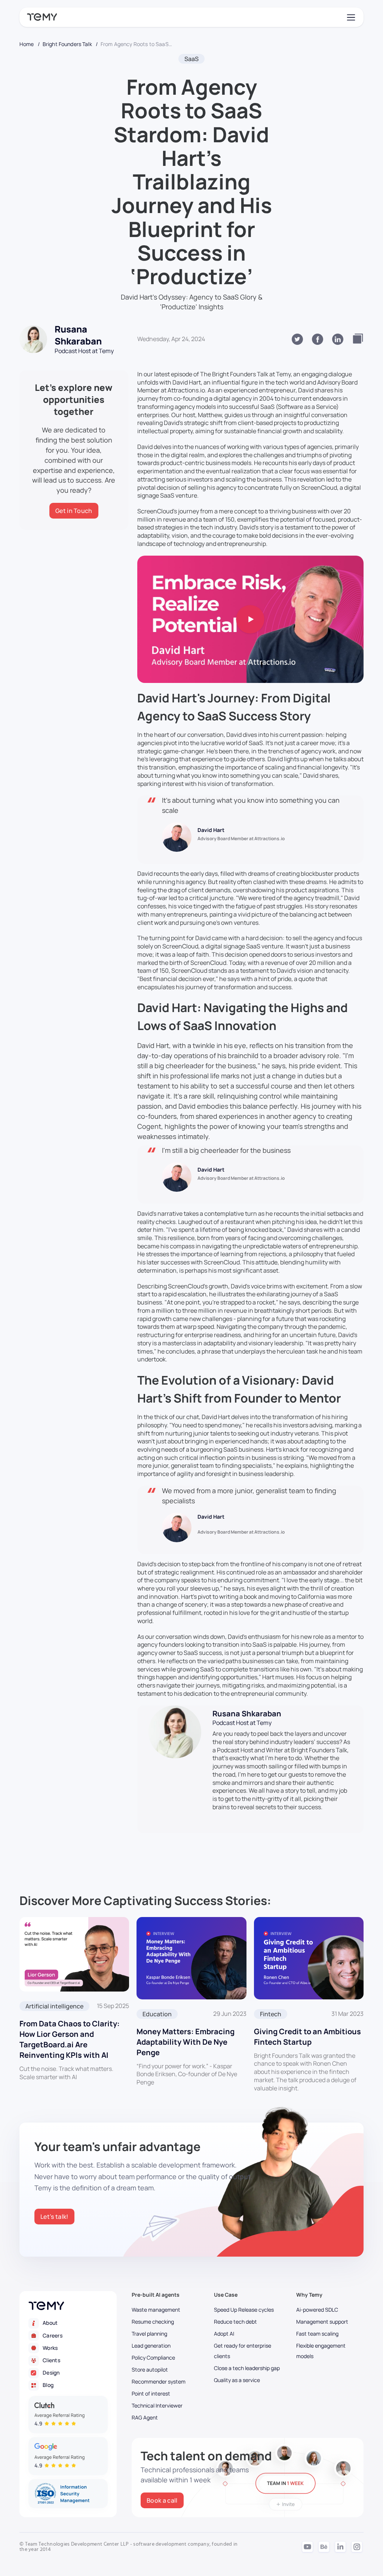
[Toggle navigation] (350, 17)
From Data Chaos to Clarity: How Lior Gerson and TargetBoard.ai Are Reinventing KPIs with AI (70, 2039)
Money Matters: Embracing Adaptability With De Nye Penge (186, 2042)
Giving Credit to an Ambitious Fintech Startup (307, 2037)
